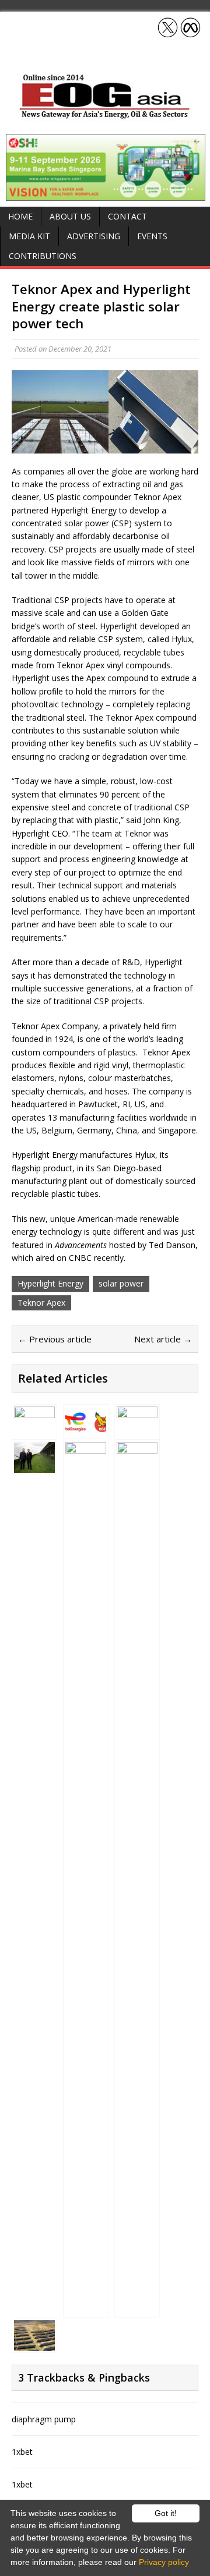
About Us (70, 216)
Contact (127, 216)
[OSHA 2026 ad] (106, 194)
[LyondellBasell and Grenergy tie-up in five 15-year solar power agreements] (34, 2343)
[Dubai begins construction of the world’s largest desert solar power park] (137, 1430)
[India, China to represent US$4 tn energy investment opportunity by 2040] (137, 2308)
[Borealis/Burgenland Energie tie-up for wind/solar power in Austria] (34, 1466)
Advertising (94, 236)
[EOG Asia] (105, 116)
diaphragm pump (44, 2419)
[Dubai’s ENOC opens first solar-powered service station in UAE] (34, 1430)
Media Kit (29, 236)
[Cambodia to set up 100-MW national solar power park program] (86, 2308)
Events (152, 236)
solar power (121, 1283)
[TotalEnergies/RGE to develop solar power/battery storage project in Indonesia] (86, 1430)
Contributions (43, 256)
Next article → (163, 1339)
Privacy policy (164, 2562)
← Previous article (55, 1339)
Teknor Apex (41, 1303)
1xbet (22, 2452)
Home (20, 216)
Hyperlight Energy (50, 1283)
